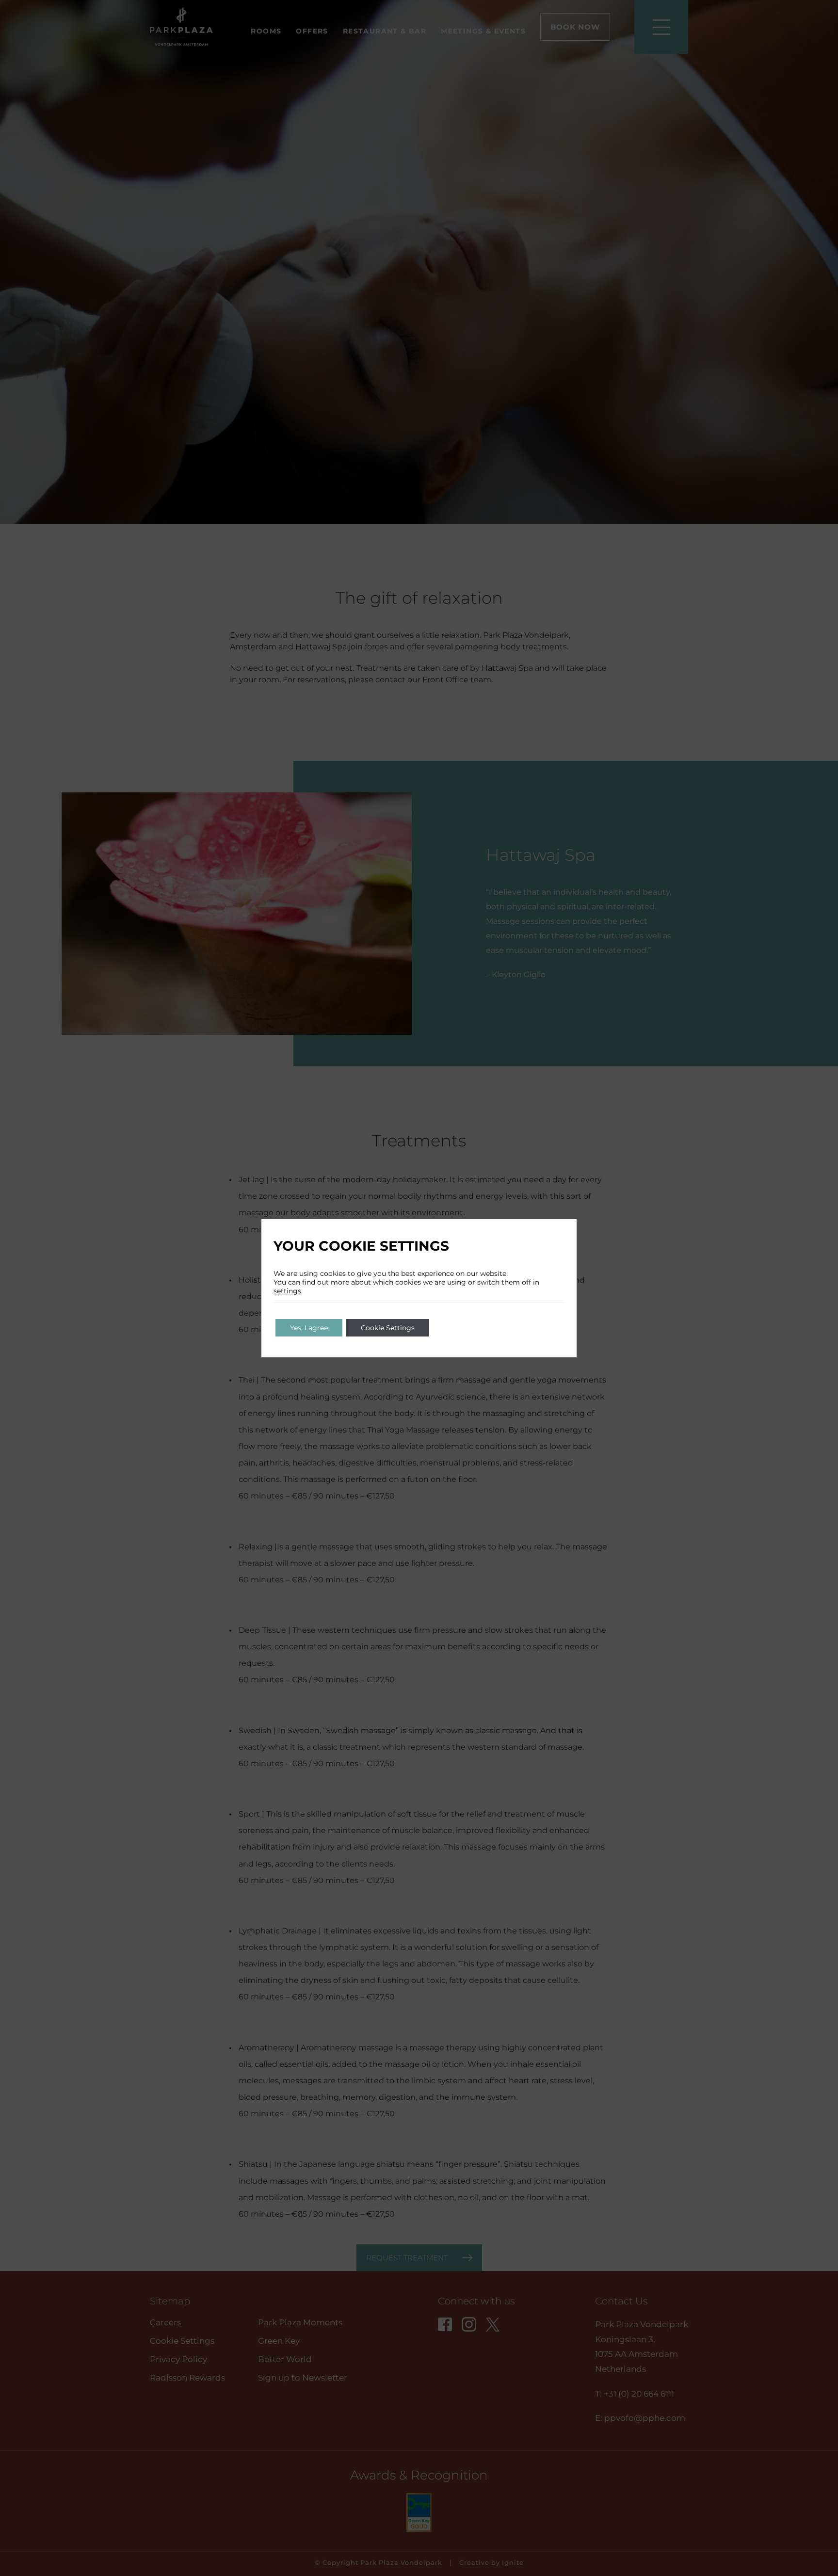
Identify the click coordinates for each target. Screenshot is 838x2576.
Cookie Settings (388, 1328)
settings (287, 1291)
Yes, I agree (309, 1328)
